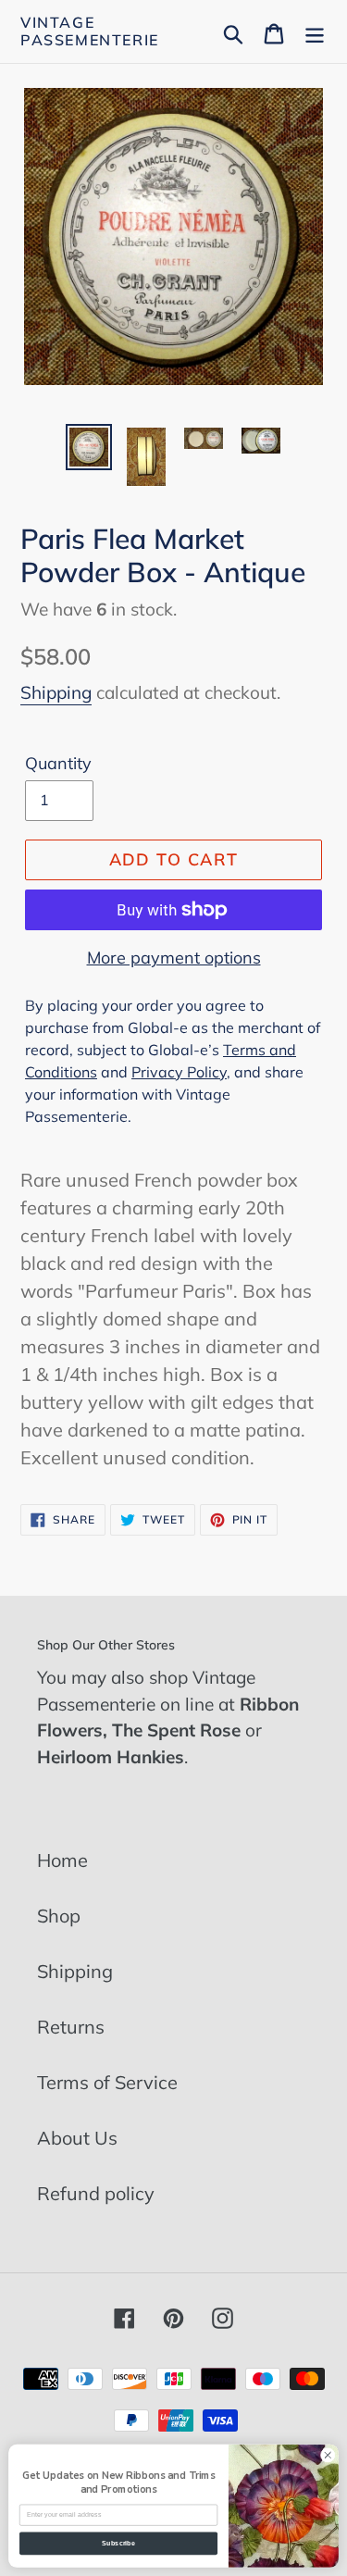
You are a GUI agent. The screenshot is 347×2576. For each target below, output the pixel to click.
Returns (71, 2027)
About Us (77, 2138)
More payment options (174, 958)
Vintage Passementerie (90, 31)
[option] (89, 447)
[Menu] (315, 31)
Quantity (58, 763)
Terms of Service (107, 2082)
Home (62, 1860)
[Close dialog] (328, 2455)
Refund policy (96, 2193)
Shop (59, 1916)
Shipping (56, 692)
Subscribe (118, 2544)
